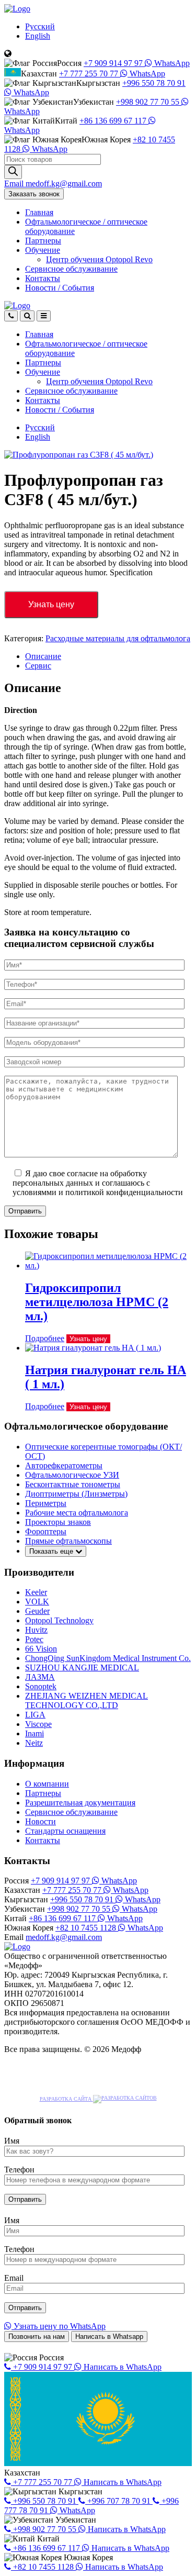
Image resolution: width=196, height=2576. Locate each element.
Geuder (37, 1611)
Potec (34, 1639)
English (38, 36)
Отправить (25, 1211)
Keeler (36, 1592)
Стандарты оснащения (65, 1831)
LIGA (35, 1715)
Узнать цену (51, 604)
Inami (34, 1733)
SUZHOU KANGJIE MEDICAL (82, 1668)
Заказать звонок (34, 194)
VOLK (37, 1602)
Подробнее (45, 1338)
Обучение (43, 250)
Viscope (38, 1724)
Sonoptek (41, 1686)
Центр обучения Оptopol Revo (99, 259)
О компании (47, 1784)
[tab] (108, 656)
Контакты (43, 278)
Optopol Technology (59, 1620)
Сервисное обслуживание (71, 269)
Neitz (34, 1743)
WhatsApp (171, 63)
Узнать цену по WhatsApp (59, 2326)
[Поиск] (13, 172)
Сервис (38, 666)
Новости (60, 288)
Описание (43, 656)
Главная (39, 212)
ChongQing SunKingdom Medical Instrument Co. (108, 1658)
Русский (40, 26)
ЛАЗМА (40, 1677)
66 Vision (41, 1649)
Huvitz (36, 1630)
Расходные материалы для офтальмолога (118, 638)
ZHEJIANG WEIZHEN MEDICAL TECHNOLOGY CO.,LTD (87, 1700)
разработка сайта (66, 2099)
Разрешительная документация (80, 1803)
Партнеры (43, 241)
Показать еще (52, 1551)
